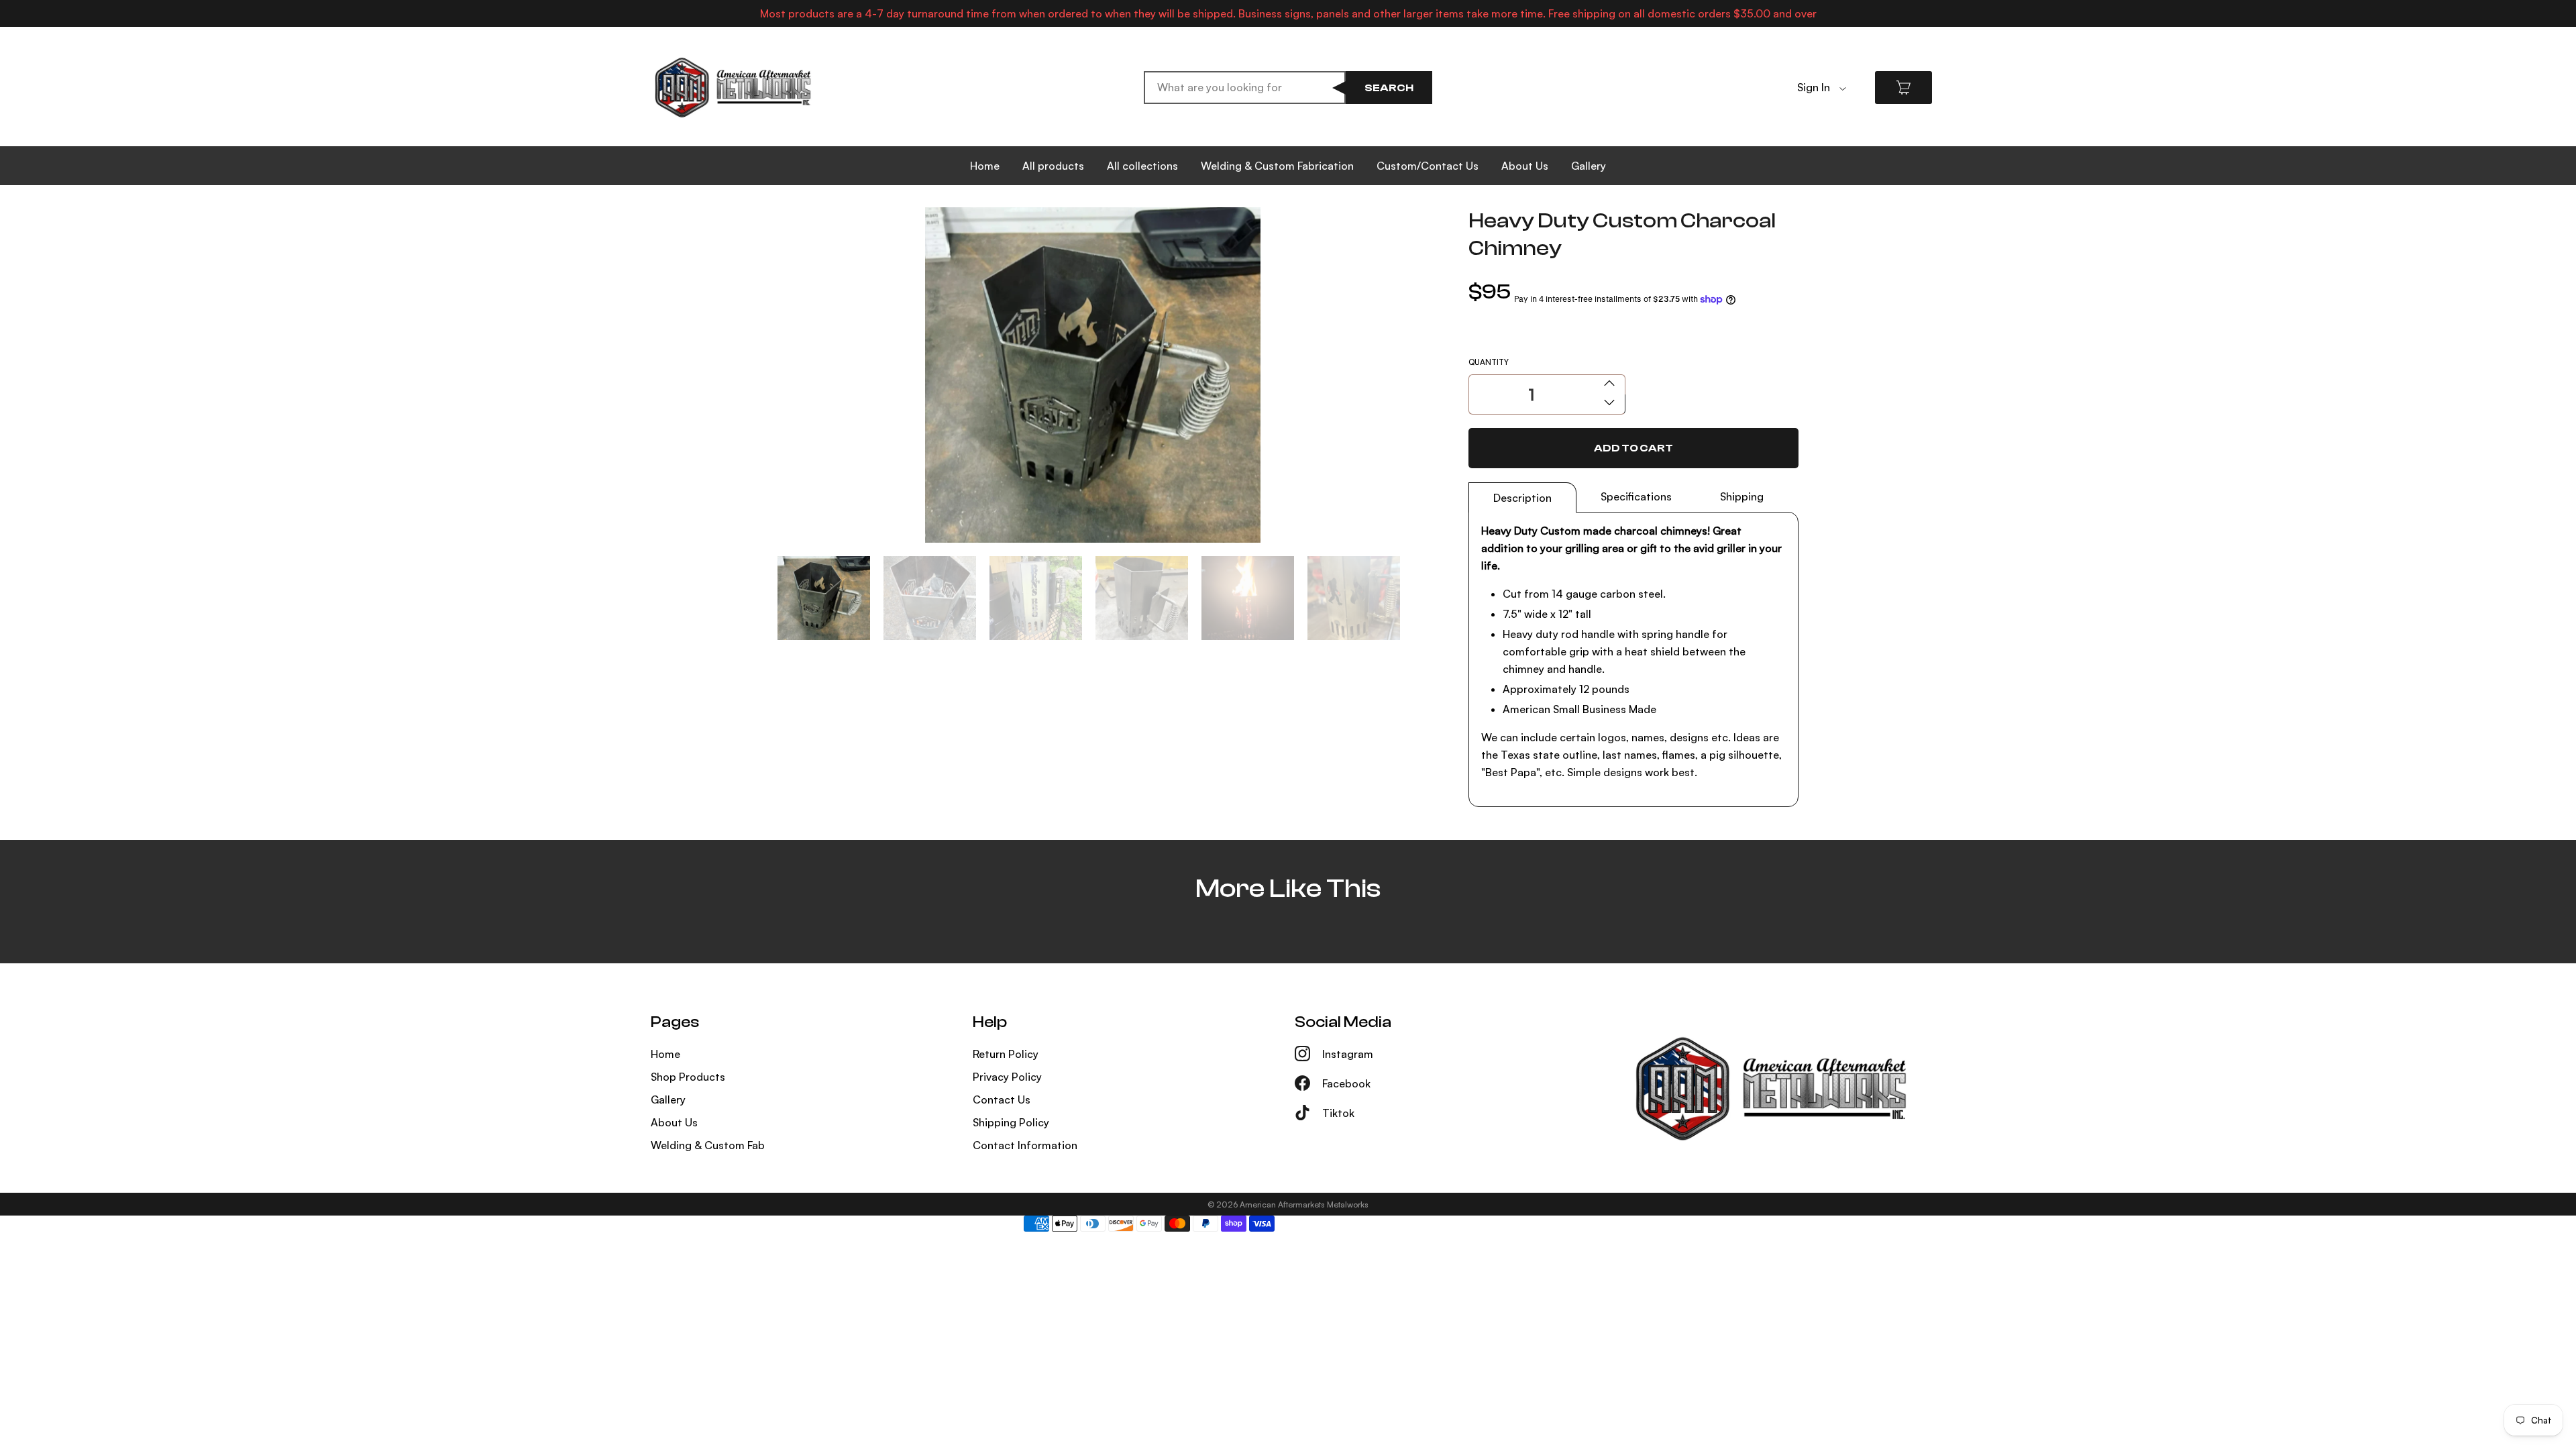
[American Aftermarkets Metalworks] (733, 88)
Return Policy (1006, 1054)
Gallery (1589, 166)
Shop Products (688, 1077)
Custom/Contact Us (1428, 166)
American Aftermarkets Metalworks (1304, 1204)
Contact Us (1002, 1099)
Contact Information (1025, 1145)
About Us (1525, 166)
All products (1053, 166)
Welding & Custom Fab (708, 1145)
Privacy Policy (1007, 1077)
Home (985, 166)
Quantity (1489, 362)
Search (1389, 88)
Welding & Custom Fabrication (1277, 166)
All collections (1142, 166)
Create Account (1837, 108)
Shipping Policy (1011, 1122)
